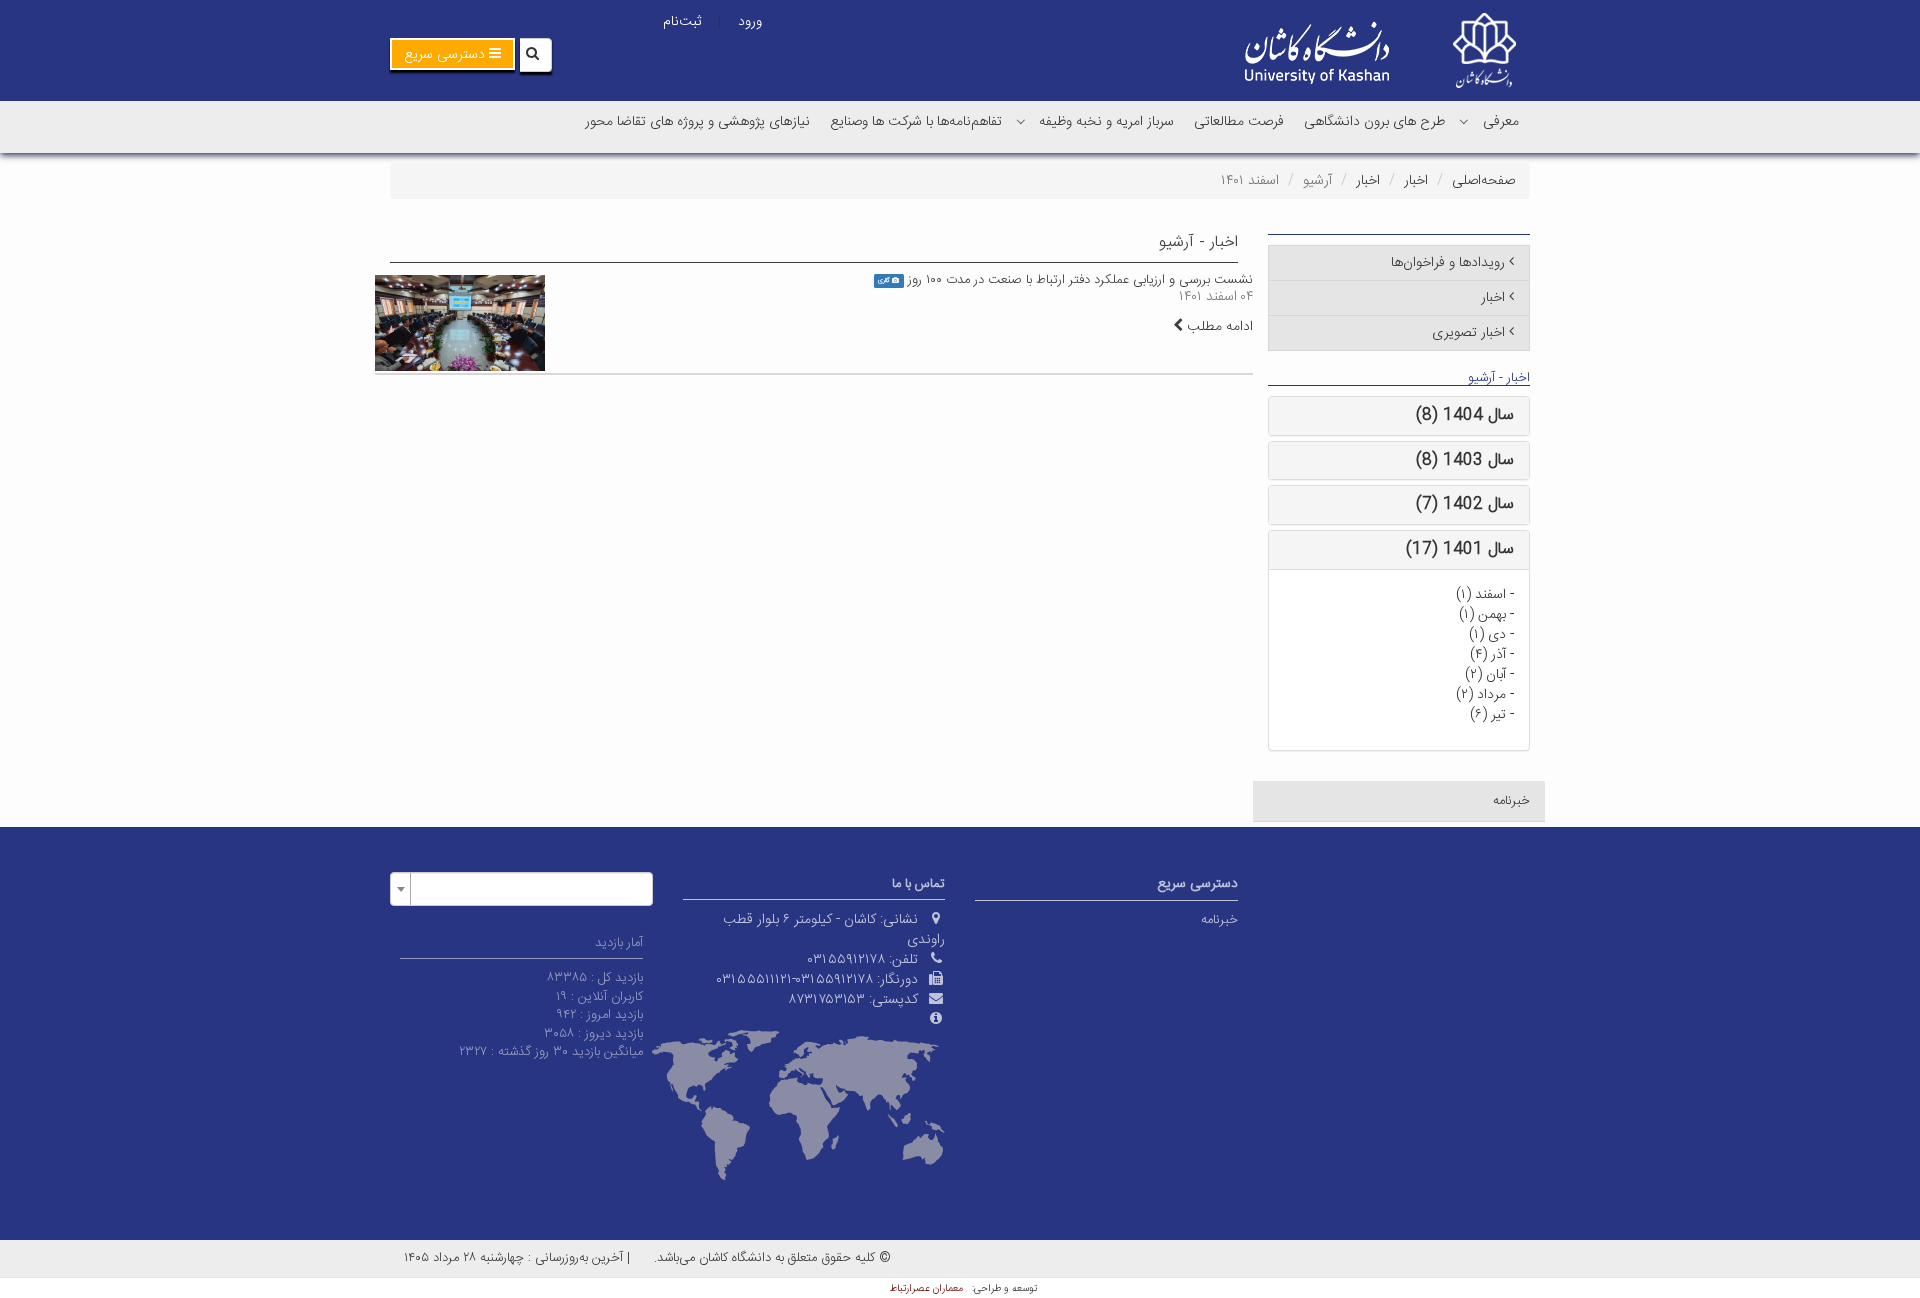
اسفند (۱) (1481, 595)
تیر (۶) (1488, 715)
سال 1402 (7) (1465, 504)
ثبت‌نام (682, 22)
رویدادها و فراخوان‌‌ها (1448, 263)
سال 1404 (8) (1465, 415)
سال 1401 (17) (1460, 549)
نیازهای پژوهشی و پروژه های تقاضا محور (697, 122)
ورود (750, 22)
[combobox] (521, 889)
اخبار (1416, 181)
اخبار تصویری (1468, 333)
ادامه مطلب (1218, 327)
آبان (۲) (1485, 675)
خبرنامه (1511, 801)
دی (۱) (1487, 635)
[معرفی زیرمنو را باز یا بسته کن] (1464, 121)
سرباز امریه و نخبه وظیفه (1106, 122)
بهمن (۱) (1482, 615)
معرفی (1501, 122)
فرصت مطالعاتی (1239, 122)
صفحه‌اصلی (1483, 181)
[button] (452, 54)
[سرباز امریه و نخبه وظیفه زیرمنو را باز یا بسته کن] (1021, 121)
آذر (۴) (1488, 655)
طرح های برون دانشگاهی (1374, 122)
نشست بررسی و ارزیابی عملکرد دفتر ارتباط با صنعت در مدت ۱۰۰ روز (1080, 280)
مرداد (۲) (1481, 695)
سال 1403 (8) (1465, 460)
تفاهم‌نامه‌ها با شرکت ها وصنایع (916, 122)
